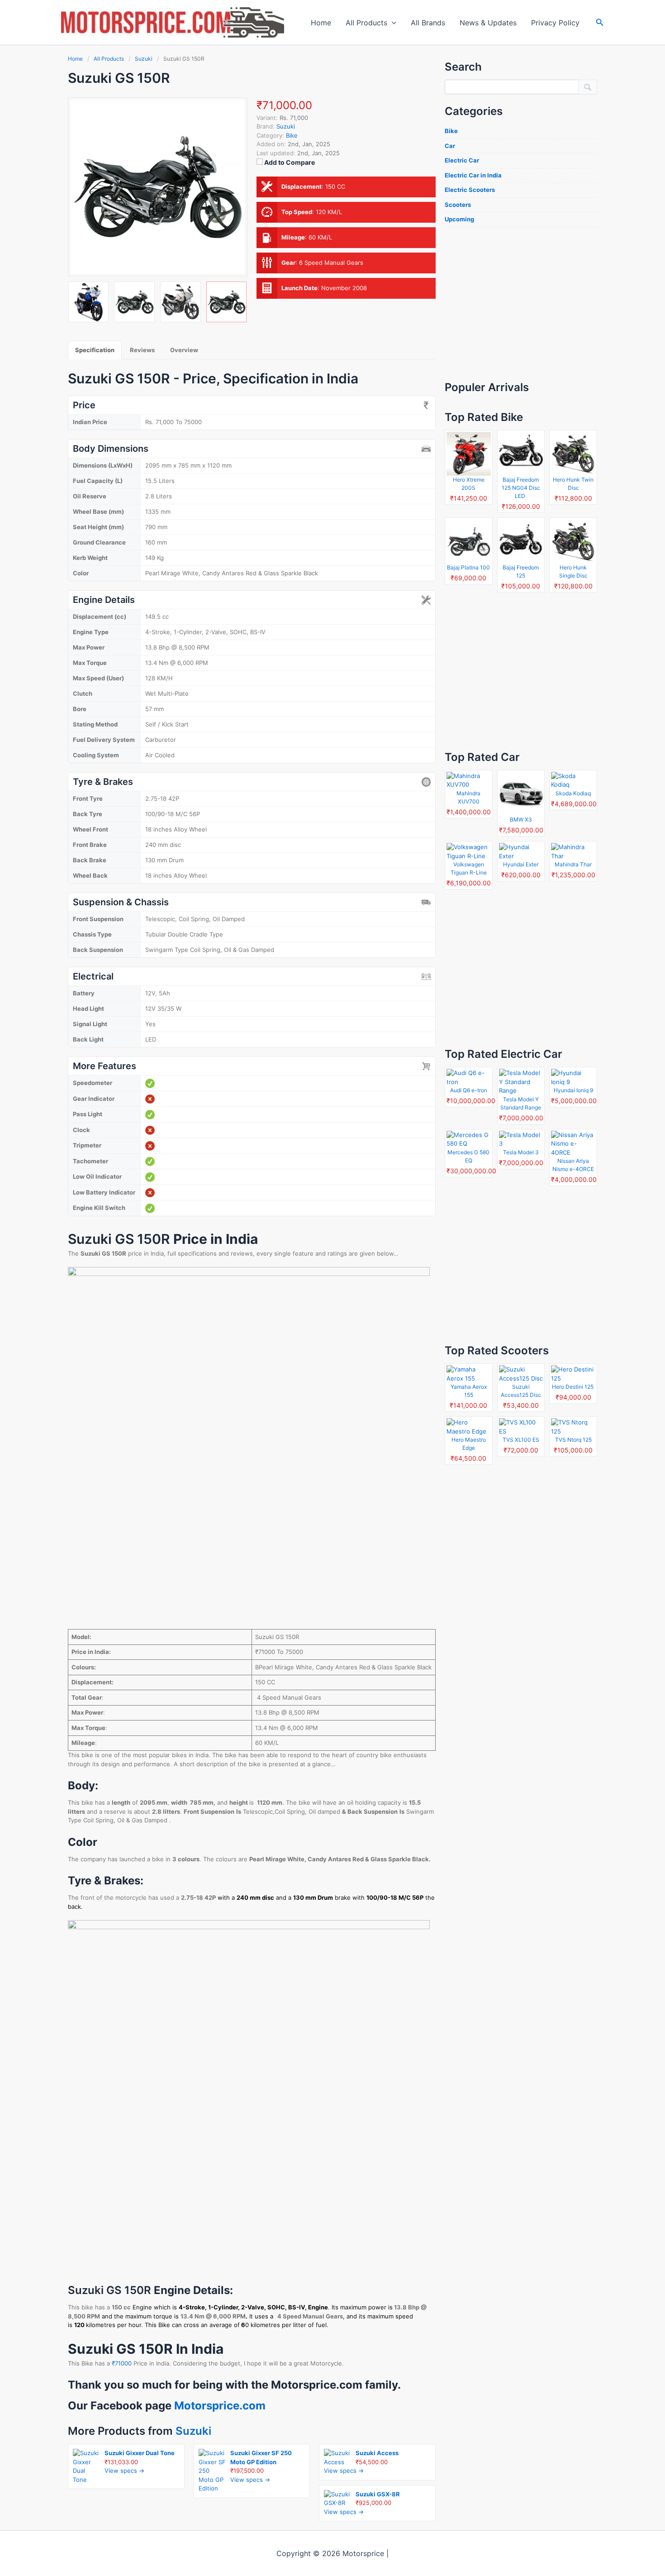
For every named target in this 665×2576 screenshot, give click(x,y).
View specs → (124, 2471)
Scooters (458, 205)
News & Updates (488, 23)
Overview (184, 350)
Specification (95, 350)
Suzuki (193, 2431)
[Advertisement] (521, 303)
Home (321, 23)
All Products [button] (366, 23)
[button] (392, 23)
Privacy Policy (555, 23)
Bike (292, 135)
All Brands (428, 23)
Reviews (142, 350)
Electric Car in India (473, 175)
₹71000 (123, 2363)
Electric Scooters (470, 190)
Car (450, 146)
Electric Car (462, 160)
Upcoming (459, 219)
